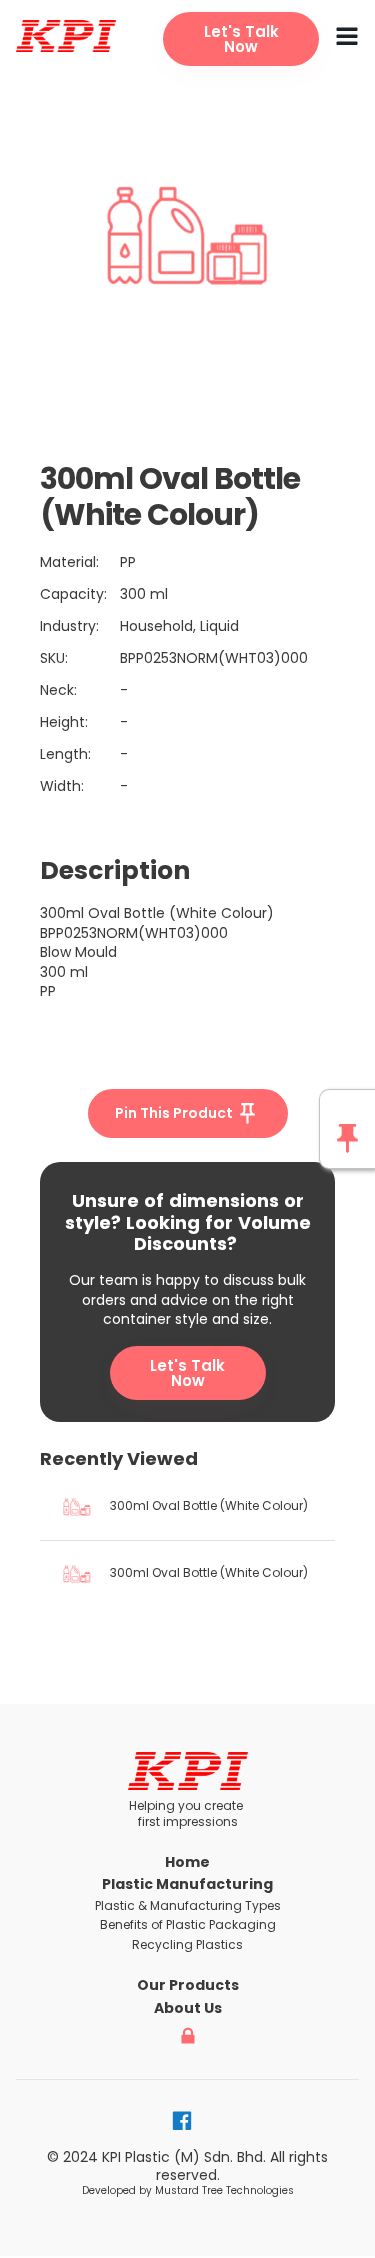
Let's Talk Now (187, 1373)
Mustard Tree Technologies (224, 2190)
